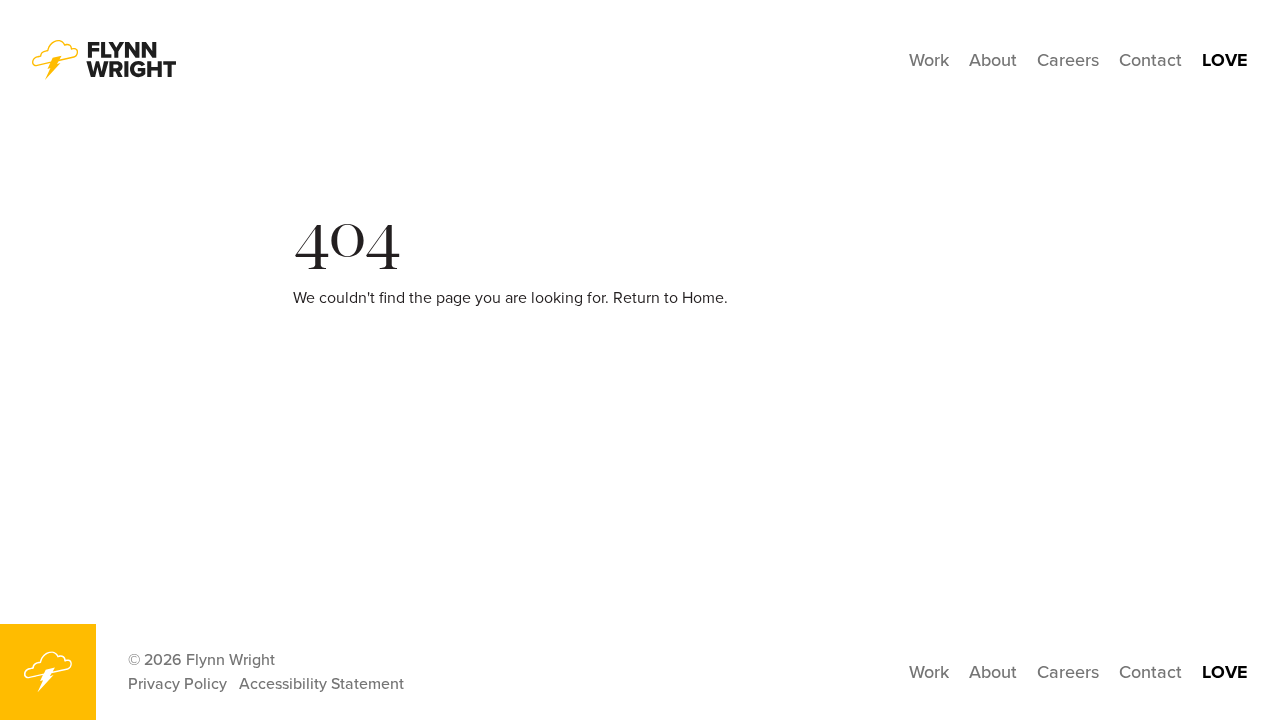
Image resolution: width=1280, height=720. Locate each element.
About (993, 60)
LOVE (1225, 60)
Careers (1068, 60)
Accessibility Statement (321, 683)
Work (929, 60)
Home (703, 297)
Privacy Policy (177, 683)
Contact (1150, 60)
